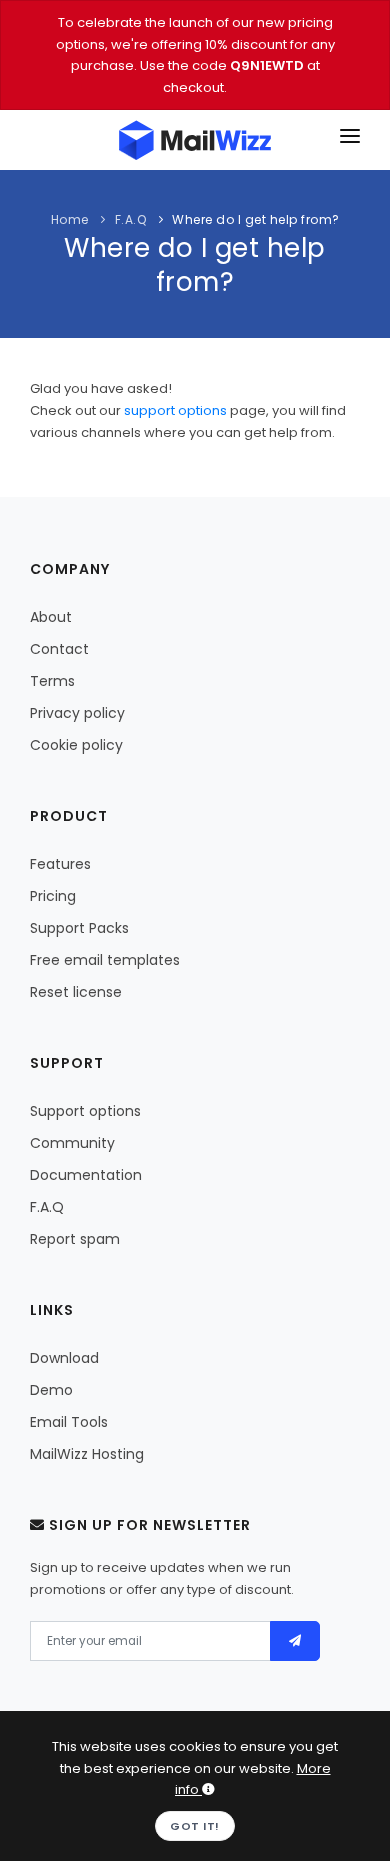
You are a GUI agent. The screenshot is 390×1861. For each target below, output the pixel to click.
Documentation (86, 1175)
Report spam (75, 1239)
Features (60, 864)
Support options (85, 1111)
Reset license (76, 992)
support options (175, 410)
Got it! (195, 1826)
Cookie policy (76, 745)
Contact (59, 649)
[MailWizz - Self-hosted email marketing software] (195, 140)
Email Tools (69, 1422)
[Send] (295, 1641)
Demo (51, 1390)
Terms (52, 681)
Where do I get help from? (256, 219)
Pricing (53, 896)
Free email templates (105, 960)
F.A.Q (131, 219)
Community (72, 1143)
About (51, 617)
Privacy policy (77, 713)
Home (70, 219)
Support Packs (79, 928)
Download (64, 1358)
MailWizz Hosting (87, 1454)
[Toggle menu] (350, 140)
